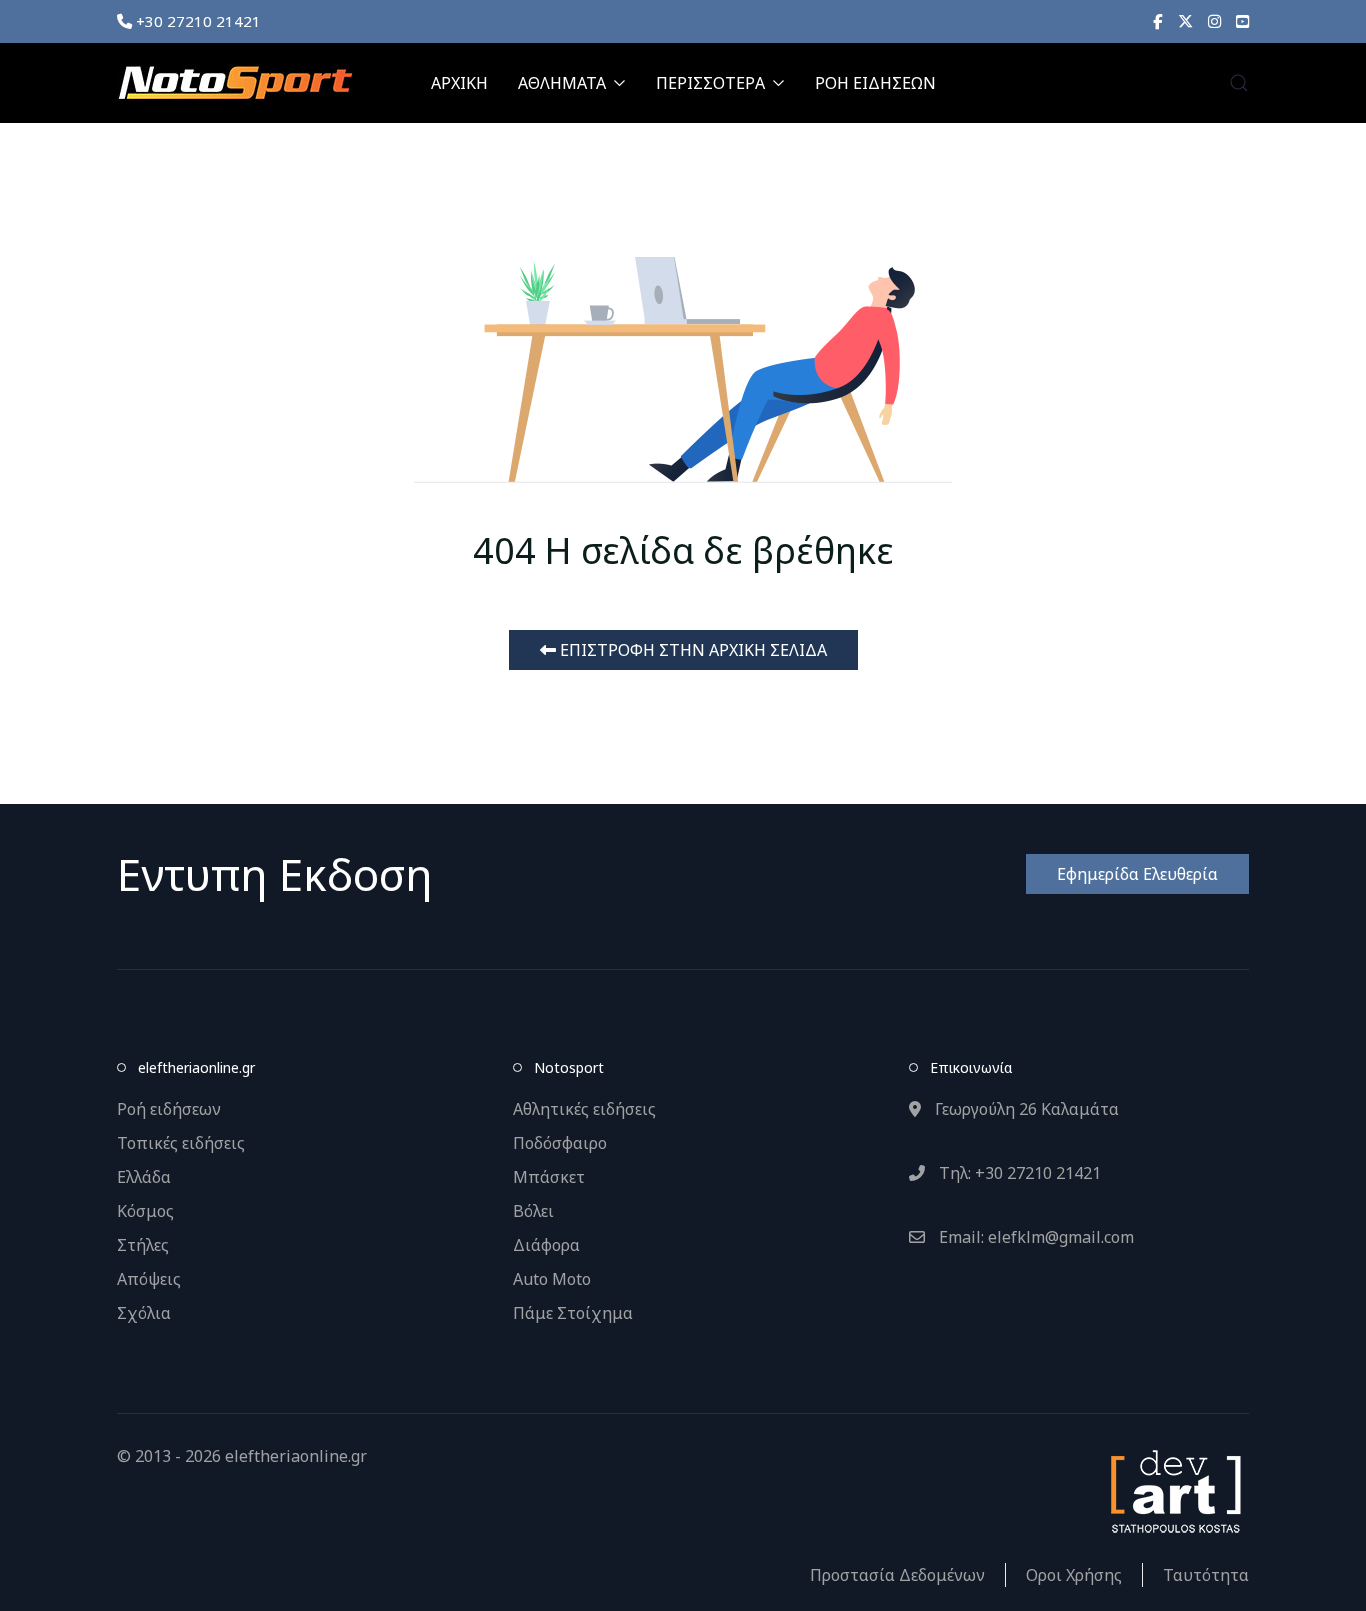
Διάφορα (546, 1245)
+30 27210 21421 (196, 21)
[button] (1239, 83)
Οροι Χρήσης (1074, 1575)
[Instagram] (1214, 21)
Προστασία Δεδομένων (897, 1575)
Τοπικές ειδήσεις (181, 1143)
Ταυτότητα (1206, 1575)
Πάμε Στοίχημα (573, 1313)
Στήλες (143, 1245)
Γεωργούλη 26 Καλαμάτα (1025, 1109)
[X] (1185, 21)
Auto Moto (552, 1279)
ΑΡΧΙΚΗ (459, 83)
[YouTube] (1242, 21)
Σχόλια (144, 1313)
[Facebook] (1158, 21)
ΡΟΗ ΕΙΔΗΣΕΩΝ (875, 83)
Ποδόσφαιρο (560, 1143)
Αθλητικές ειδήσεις (584, 1109)
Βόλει (533, 1211)
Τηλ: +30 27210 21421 (1018, 1173)
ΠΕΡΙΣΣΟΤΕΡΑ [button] (710, 83)
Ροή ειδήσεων (169, 1109)
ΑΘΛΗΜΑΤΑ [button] (562, 83)
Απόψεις (149, 1279)
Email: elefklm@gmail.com (1034, 1237)
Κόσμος (145, 1211)
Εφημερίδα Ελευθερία (1137, 874)
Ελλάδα (144, 1177)
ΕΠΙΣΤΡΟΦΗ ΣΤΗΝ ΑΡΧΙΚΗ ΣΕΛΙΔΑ (691, 650)
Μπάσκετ (549, 1177)
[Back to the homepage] (235, 83)
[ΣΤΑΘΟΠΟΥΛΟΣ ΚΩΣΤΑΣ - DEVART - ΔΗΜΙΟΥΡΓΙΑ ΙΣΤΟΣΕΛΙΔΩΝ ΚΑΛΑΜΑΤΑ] (1174, 1490)
